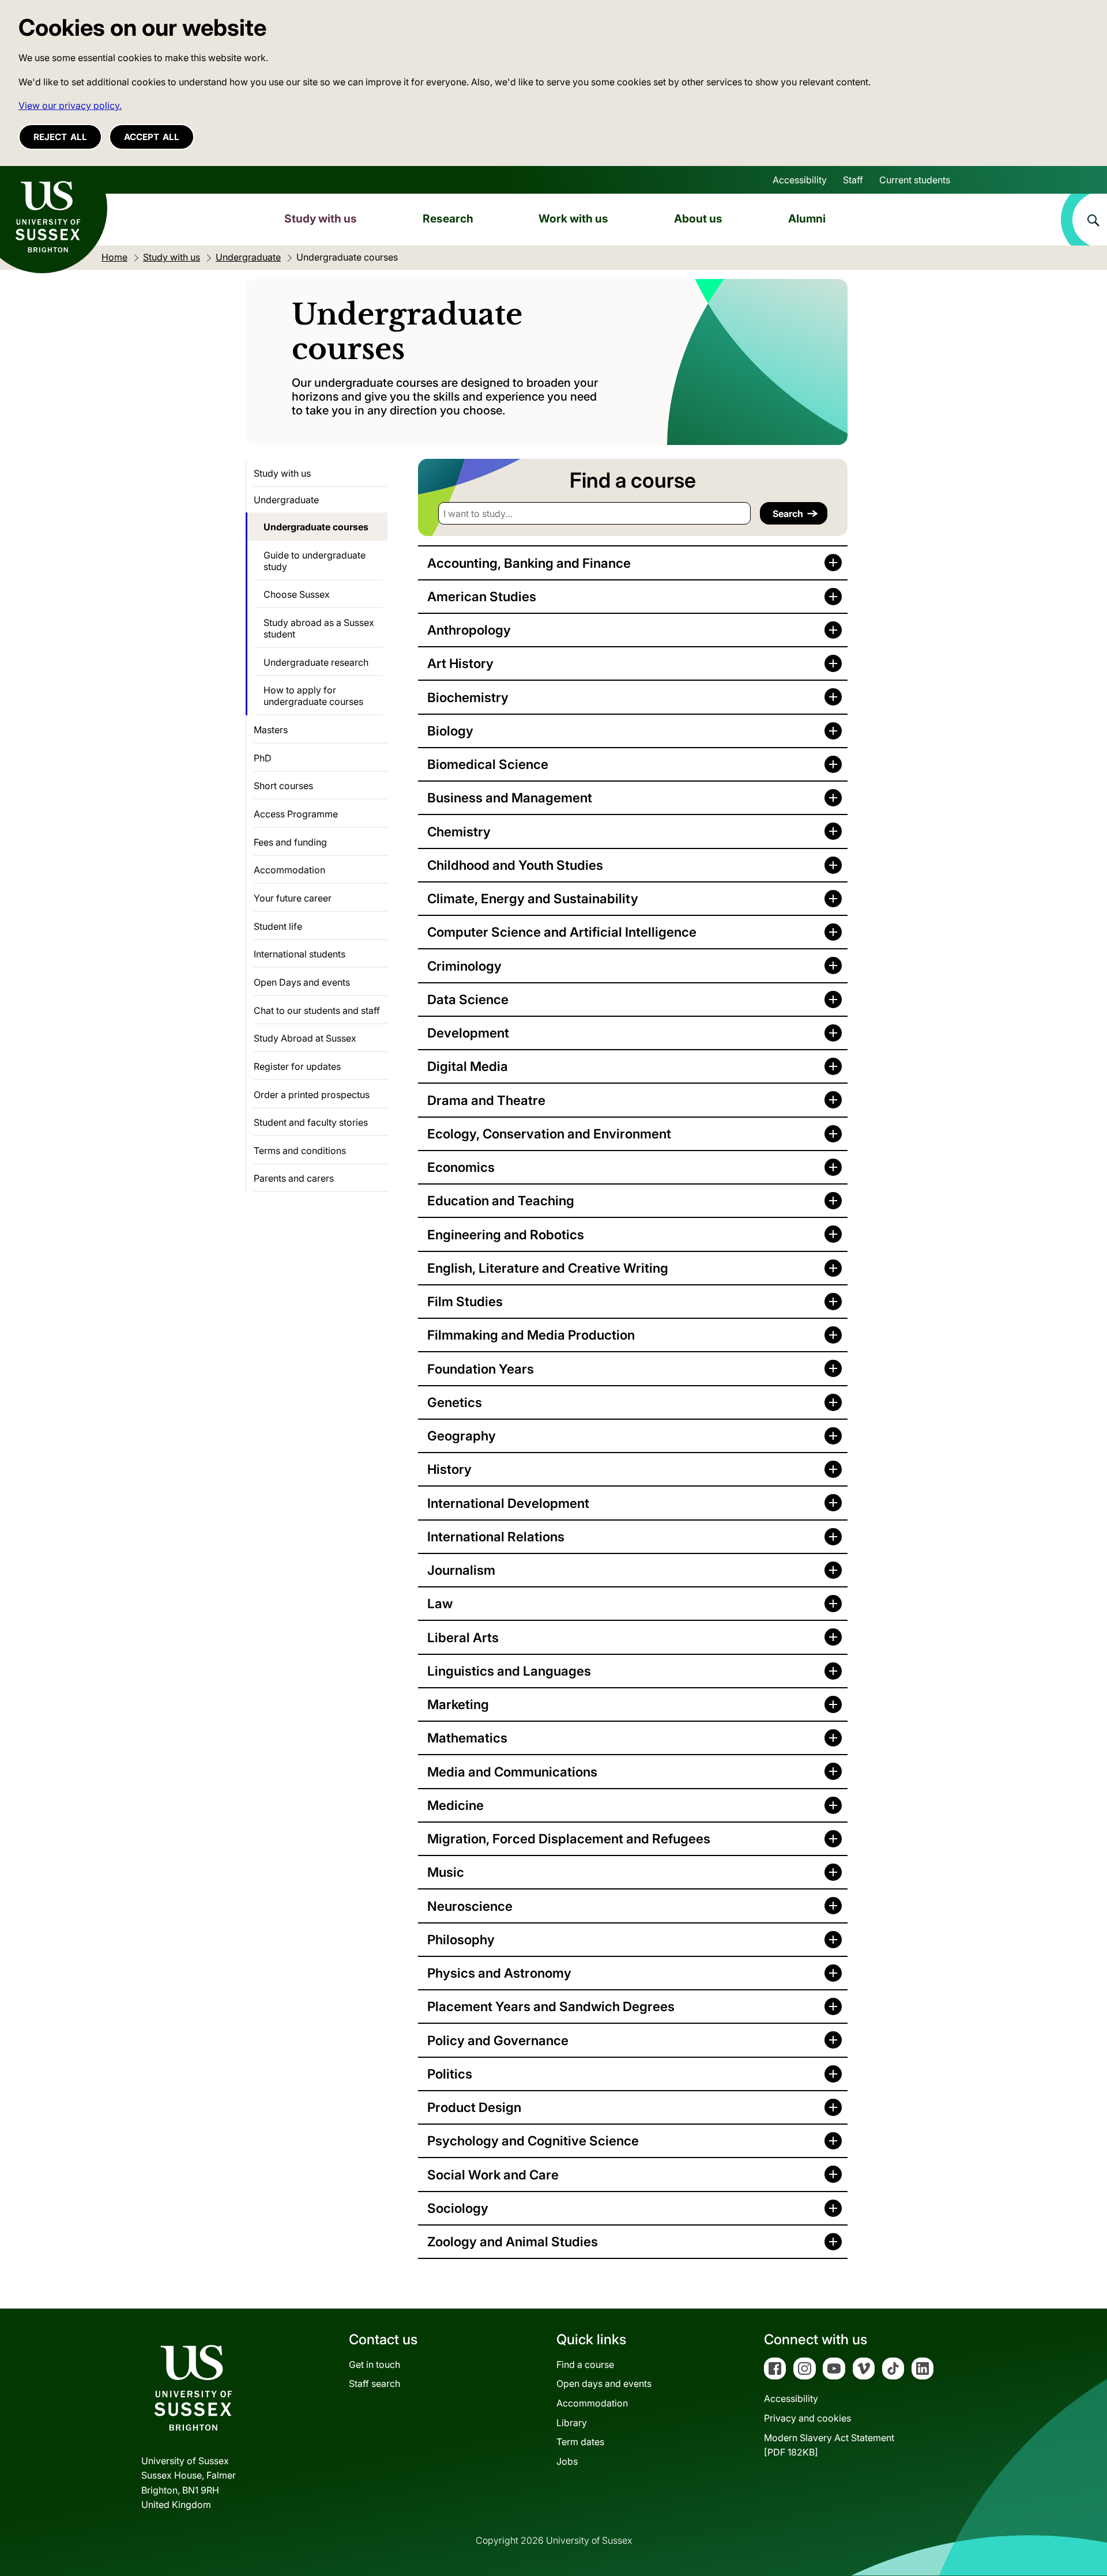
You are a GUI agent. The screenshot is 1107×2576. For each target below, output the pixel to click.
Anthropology (469, 630)
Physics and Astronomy (499, 1973)
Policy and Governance (498, 2040)
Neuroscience (470, 1906)
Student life (278, 926)
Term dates (580, 2442)
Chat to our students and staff (317, 1010)
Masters (271, 730)
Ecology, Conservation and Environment (549, 1134)
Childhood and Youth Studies (515, 865)
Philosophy (461, 1939)
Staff (853, 180)
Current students (915, 180)
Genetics (455, 1402)
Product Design (474, 2107)
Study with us (321, 218)
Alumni (807, 218)
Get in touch (374, 2364)
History (449, 1469)
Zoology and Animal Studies (513, 2241)
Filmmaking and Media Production (531, 1335)
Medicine (455, 1805)
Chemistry (459, 831)
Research (448, 218)
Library (572, 2423)
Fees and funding (290, 842)
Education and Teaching (501, 1200)
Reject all (60, 137)
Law (440, 1603)
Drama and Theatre (486, 1100)
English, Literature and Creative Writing (548, 1268)
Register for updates (297, 1066)
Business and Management (510, 797)
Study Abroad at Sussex (305, 1038)
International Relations (496, 1536)
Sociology (458, 2208)
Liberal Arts (463, 1637)
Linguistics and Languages (509, 1671)
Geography (462, 1436)
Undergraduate (286, 500)
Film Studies (465, 1301)
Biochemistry (468, 697)
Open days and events (604, 2383)
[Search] (1084, 220)
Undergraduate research (316, 662)
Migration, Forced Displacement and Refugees (569, 1838)
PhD (263, 758)
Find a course (585, 2364)
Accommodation (289, 870)
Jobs (567, 2461)
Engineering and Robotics (506, 1234)
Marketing (458, 1704)
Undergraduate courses (316, 527)
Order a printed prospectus (312, 1095)
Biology (450, 731)
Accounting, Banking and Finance (529, 563)
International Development (508, 1503)
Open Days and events (302, 982)
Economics (461, 1167)
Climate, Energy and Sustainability (533, 898)
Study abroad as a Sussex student (319, 628)
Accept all (152, 137)
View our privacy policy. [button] (70, 105)
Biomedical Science (488, 764)
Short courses (283, 786)
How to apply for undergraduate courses (313, 696)
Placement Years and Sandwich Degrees (551, 2006)
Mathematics (467, 1738)
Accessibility (800, 180)
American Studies (482, 596)
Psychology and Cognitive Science (533, 2141)
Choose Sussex (297, 594)
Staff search (374, 2383)
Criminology (464, 966)
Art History (460, 663)
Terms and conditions (300, 1151)
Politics (450, 2074)
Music (446, 1872)
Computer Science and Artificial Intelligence (562, 932)
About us (698, 218)
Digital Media (468, 1066)
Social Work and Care (493, 2175)
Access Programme (296, 814)
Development (468, 1033)
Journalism (461, 1570)
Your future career (293, 898)
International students (300, 954)
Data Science (468, 999)
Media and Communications (512, 1772)
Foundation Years (481, 1369)
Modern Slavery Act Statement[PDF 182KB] (829, 2445)
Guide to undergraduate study (315, 561)
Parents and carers (294, 1178)
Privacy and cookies (807, 2418)
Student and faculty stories (311, 1122)
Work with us (573, 218)
